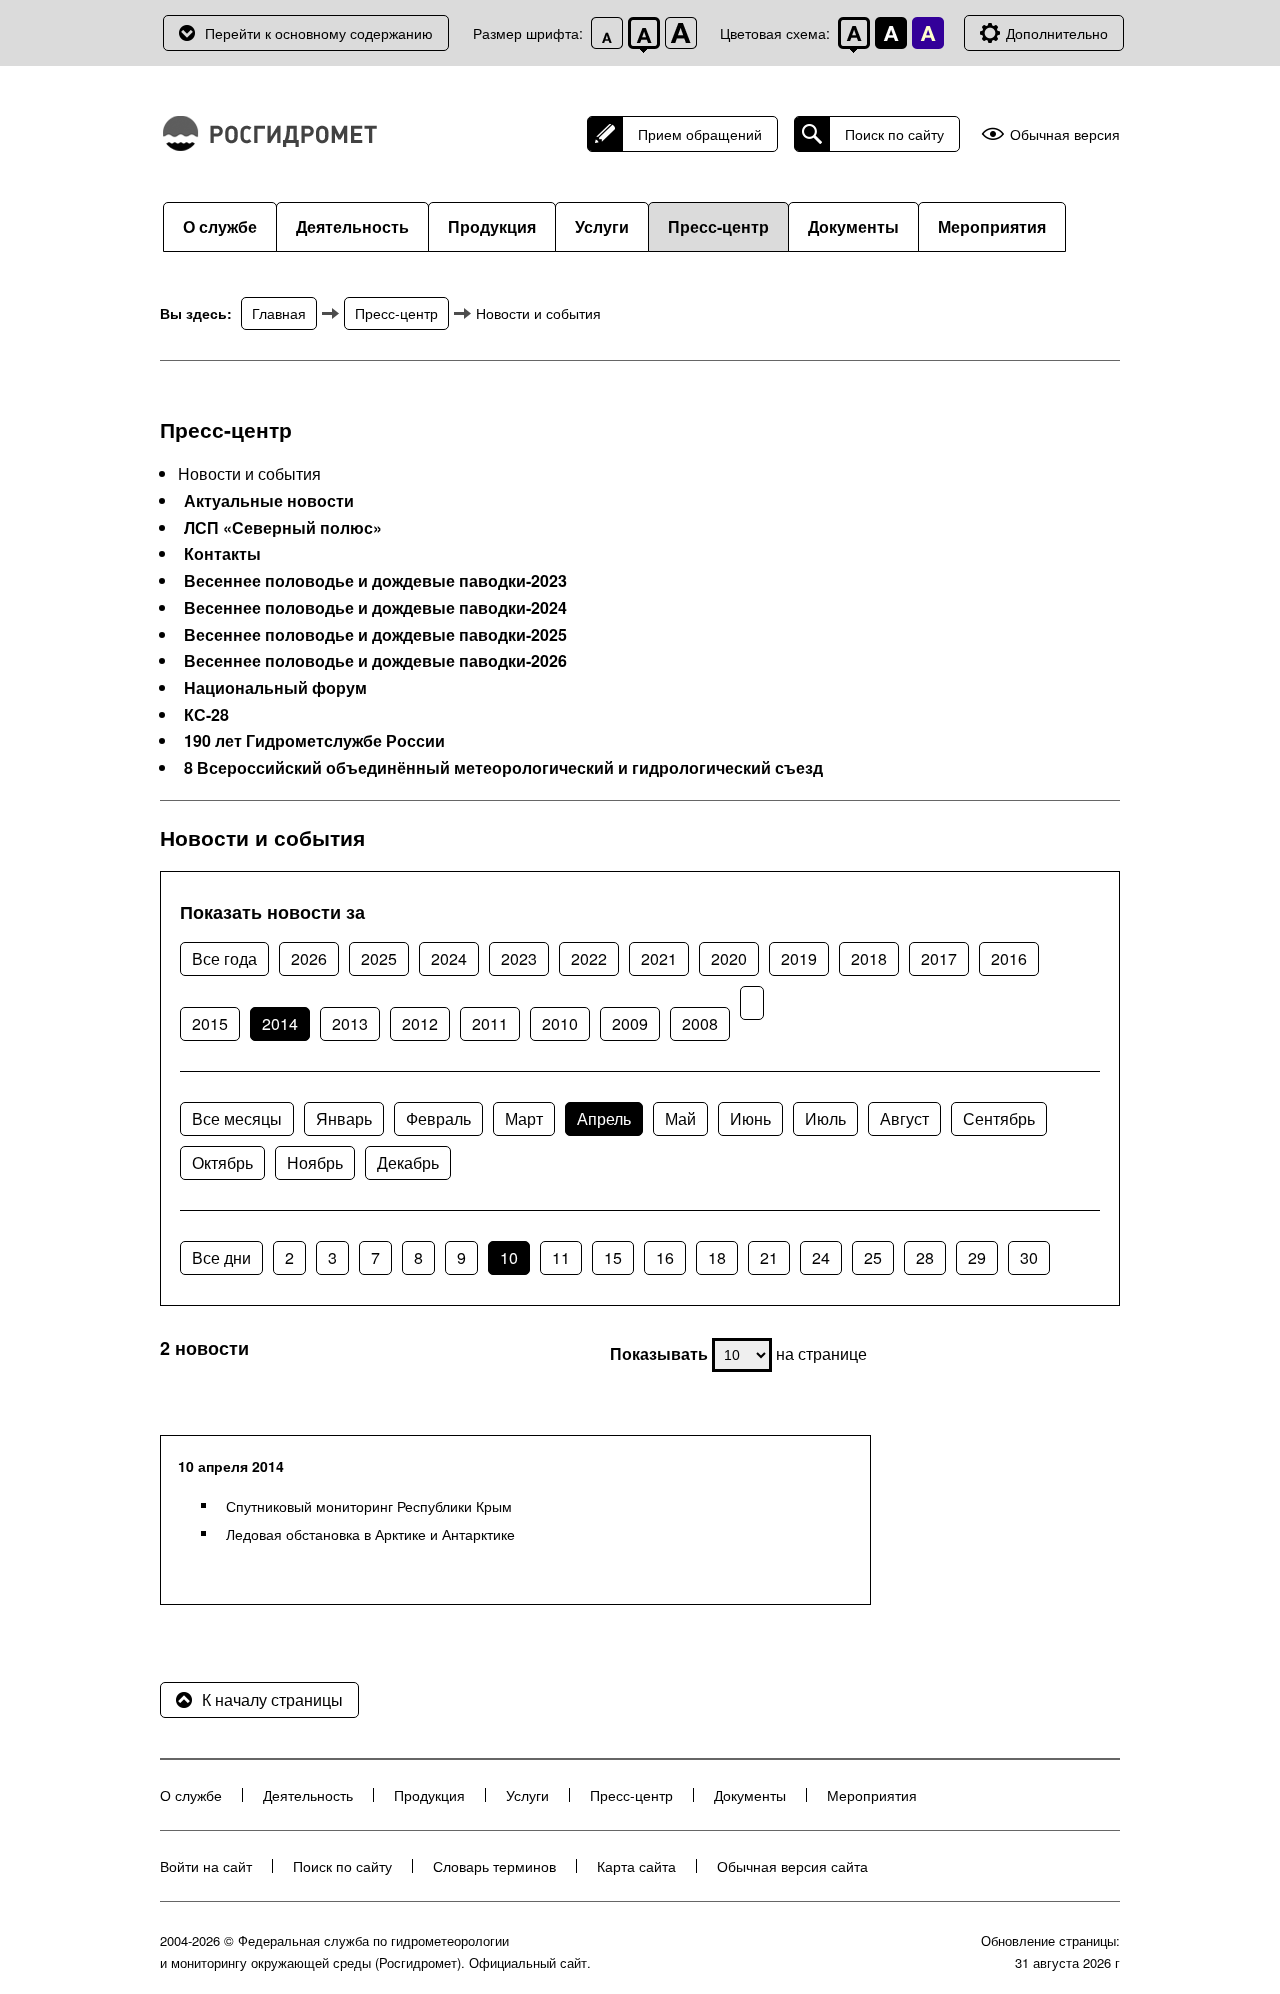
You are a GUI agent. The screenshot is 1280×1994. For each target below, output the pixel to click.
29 (977, 1257)
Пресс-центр (718, 226)
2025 (379, 958)
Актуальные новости (269, 501)
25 (873, 1257)
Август (904, 1118)
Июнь (750, 1118)
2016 (1009, 958)
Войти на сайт (206, 1866)
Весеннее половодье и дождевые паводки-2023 (375, 581)
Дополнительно (1057, 33)
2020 (729, 958)
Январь (344, 1118)
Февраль (438, 1118)
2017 (939, 958)
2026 (309, 958)
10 (509, 1257)
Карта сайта (636, 1866)
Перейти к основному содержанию (319, 33)
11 (561, 1257)
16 (665, 1257)
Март (524, 1118)
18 (717, 1257)
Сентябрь (999, 1118)
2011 (490, 1023)
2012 (420, 1023)
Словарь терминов (494, 1866)
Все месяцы (237, 1118)
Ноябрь (315, 1162)
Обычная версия (1065, 134)
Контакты (222, 554)
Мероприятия (992, 226)
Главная (279, 313)
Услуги (602, 226)
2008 (700, 1023)
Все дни (221, 1257)
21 (769, 1257)
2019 (799, 958)
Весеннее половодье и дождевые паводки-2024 (375, 608)
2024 (449, 958)
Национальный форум (275, 688)
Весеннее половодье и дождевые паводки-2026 (375, 661)
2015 (210, 1023)
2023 (519, 958)
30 (1029, 1257)
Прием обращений (700, 134)
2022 (589, 958)
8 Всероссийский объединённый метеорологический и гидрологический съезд (503, 768)
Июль (825, 1118)
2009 (630, 1023)
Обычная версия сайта (792, 1866)
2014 (280, 1023)
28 (925, 1257)
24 (821, 1257)
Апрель (604, 1118)
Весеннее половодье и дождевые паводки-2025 (375, 635)
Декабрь (408, 1162)
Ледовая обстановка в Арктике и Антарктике (370, 1534)
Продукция (492, 226)
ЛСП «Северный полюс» (283, 528)
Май (680, 1118)
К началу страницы (272, 1699)
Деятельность (352, 226)
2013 (350, 1023)
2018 (869, 958)
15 (613, 1257)
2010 (560, 1023)
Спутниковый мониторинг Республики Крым (369, 1506)
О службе (220, 226)
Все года (224, 958)
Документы (853, 226)
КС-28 (206, 715)
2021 (659, 958)
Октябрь (222, 1162)
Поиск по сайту (894, 134)
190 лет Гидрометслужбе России (314, 741)
